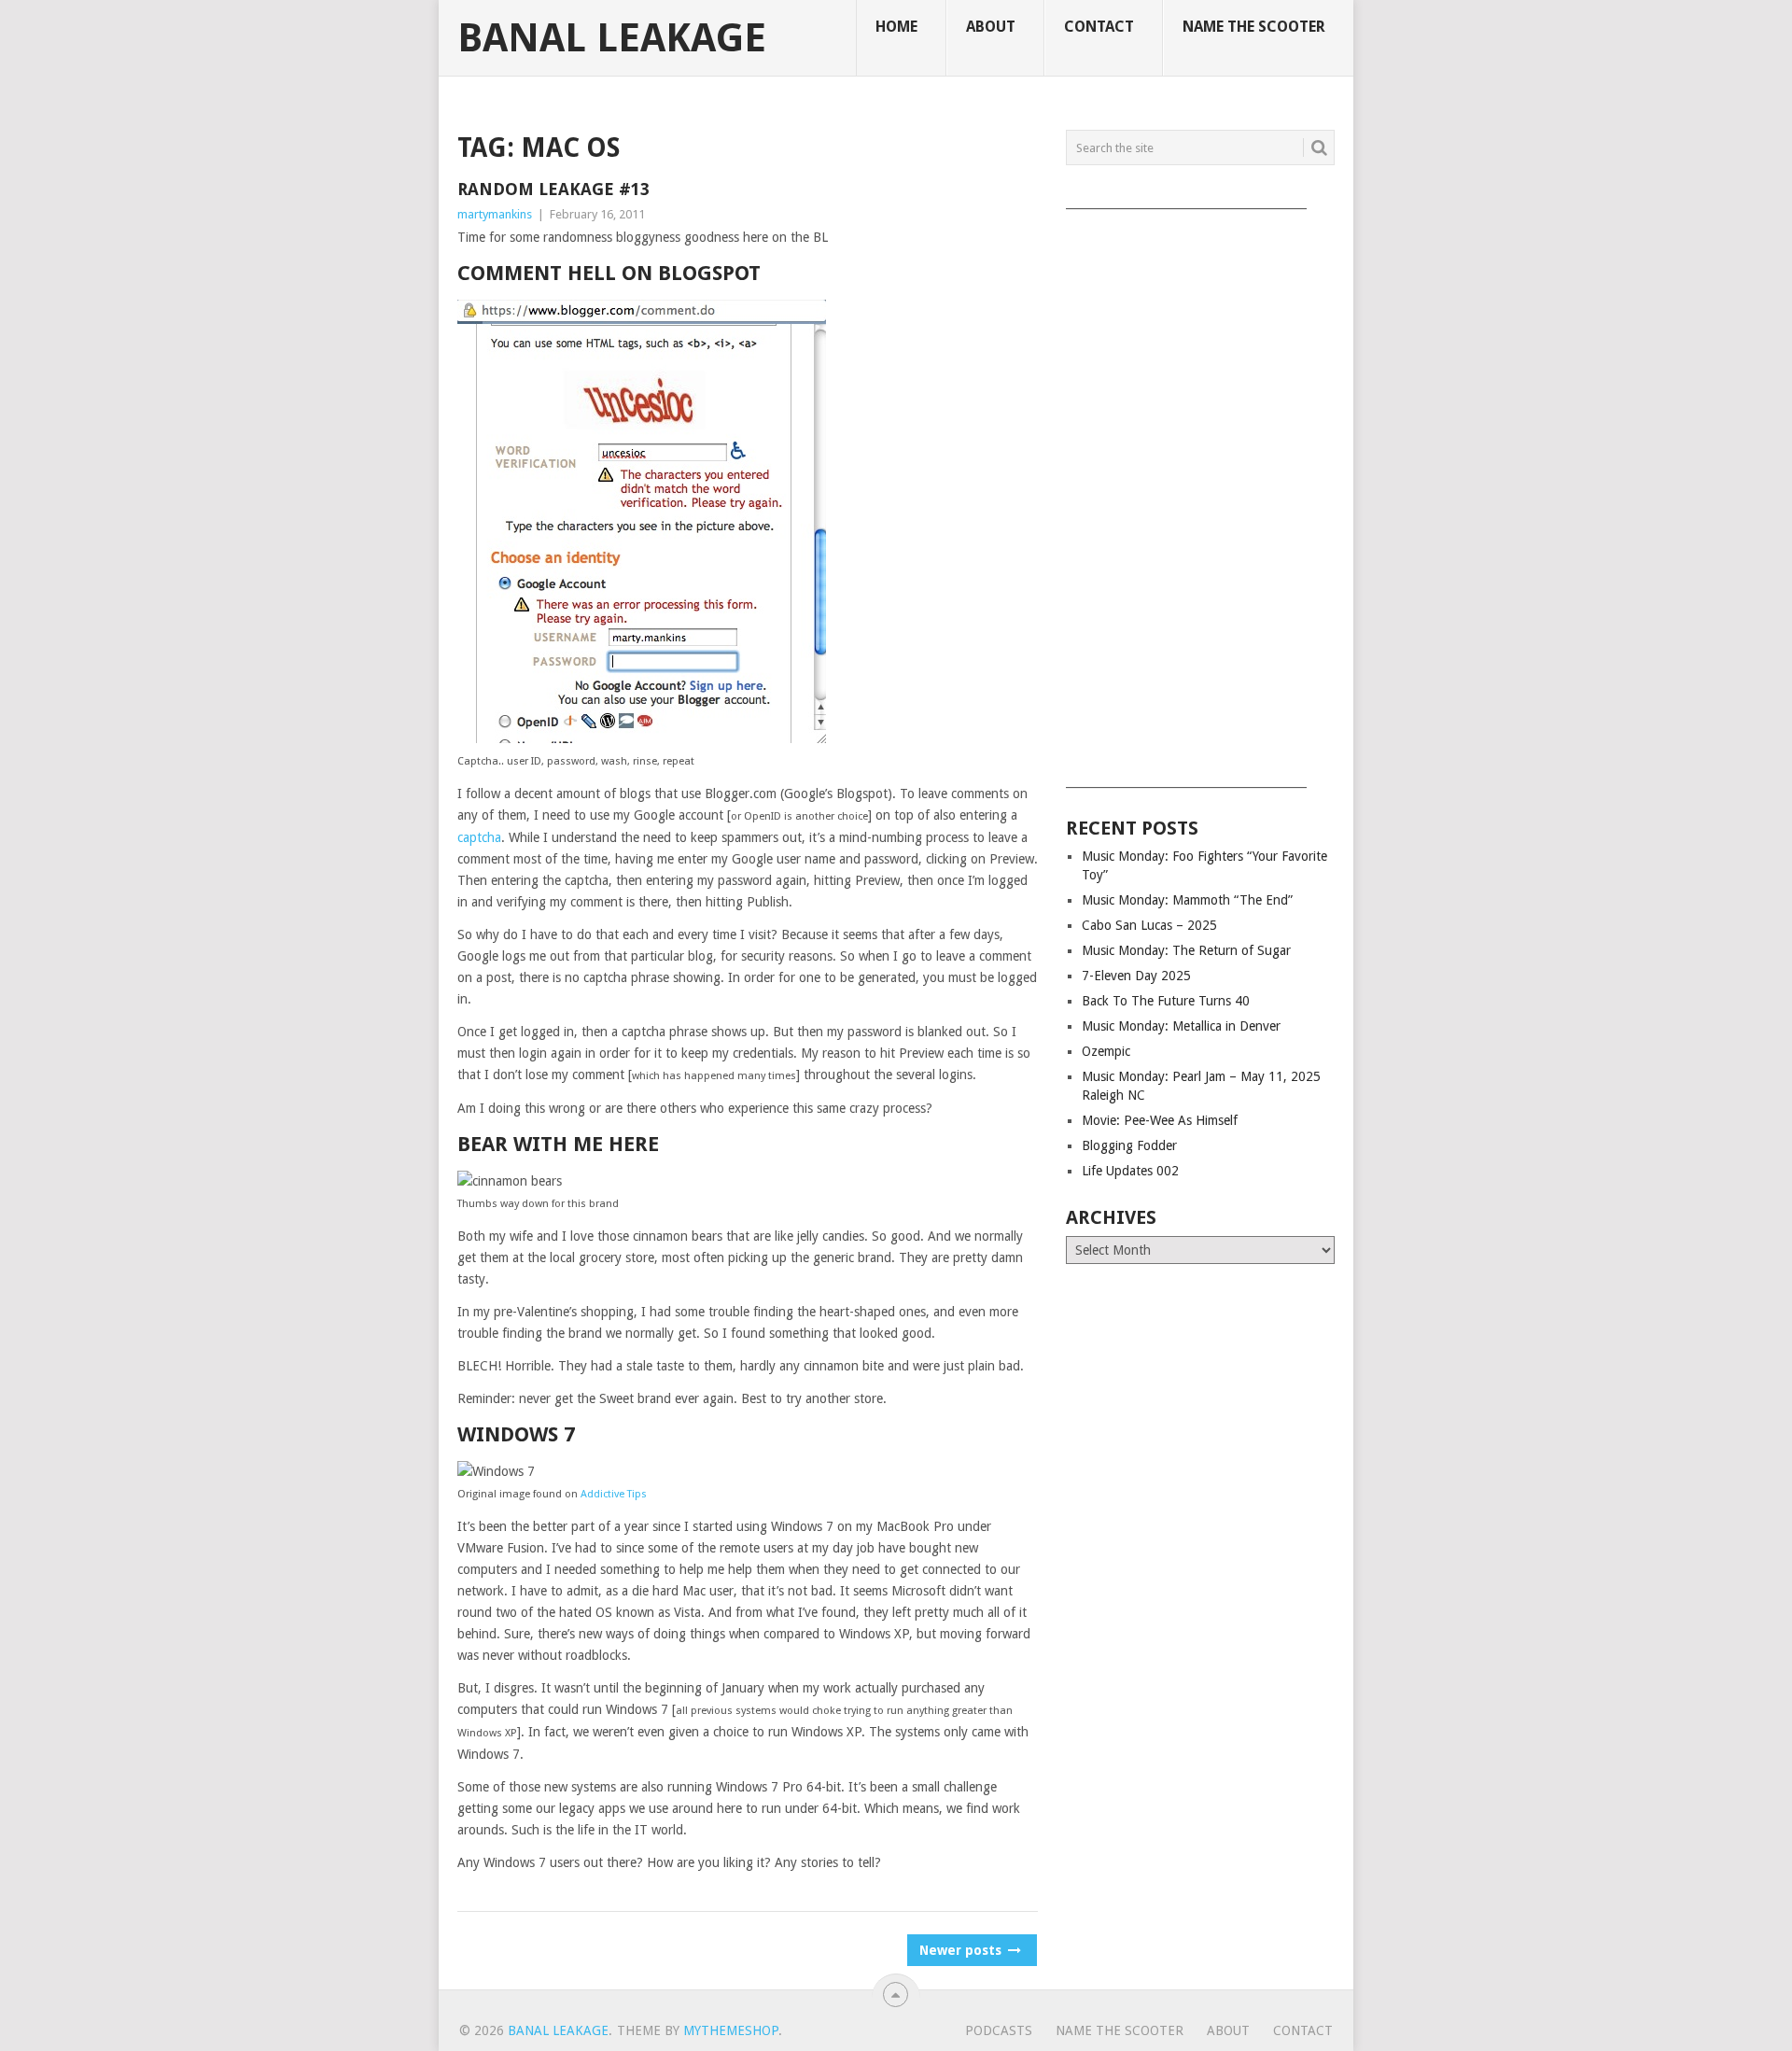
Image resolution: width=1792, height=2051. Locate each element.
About (991, 27)
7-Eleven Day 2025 (1136, 976)
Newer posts (962, 1950)
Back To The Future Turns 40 (1166, 1001)
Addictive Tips (614, 1494)
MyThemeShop (731, 2030)
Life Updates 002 (1130, 1171)
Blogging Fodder (1129, 1145)
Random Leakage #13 (553, 189)
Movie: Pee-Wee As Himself (1160, 1120)
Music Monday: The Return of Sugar (1186, 950)
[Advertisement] (1200, 492)
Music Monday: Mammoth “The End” (1187, 900)
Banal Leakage (612, 38)
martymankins (495, 214)
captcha (479, 837)
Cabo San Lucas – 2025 (1149, 925)
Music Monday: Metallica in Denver (1181, 1026)
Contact (1099, 27)
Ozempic (1106, 1051)
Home (896, 27)
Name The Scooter (1254, 27)
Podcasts (999, 2030)
